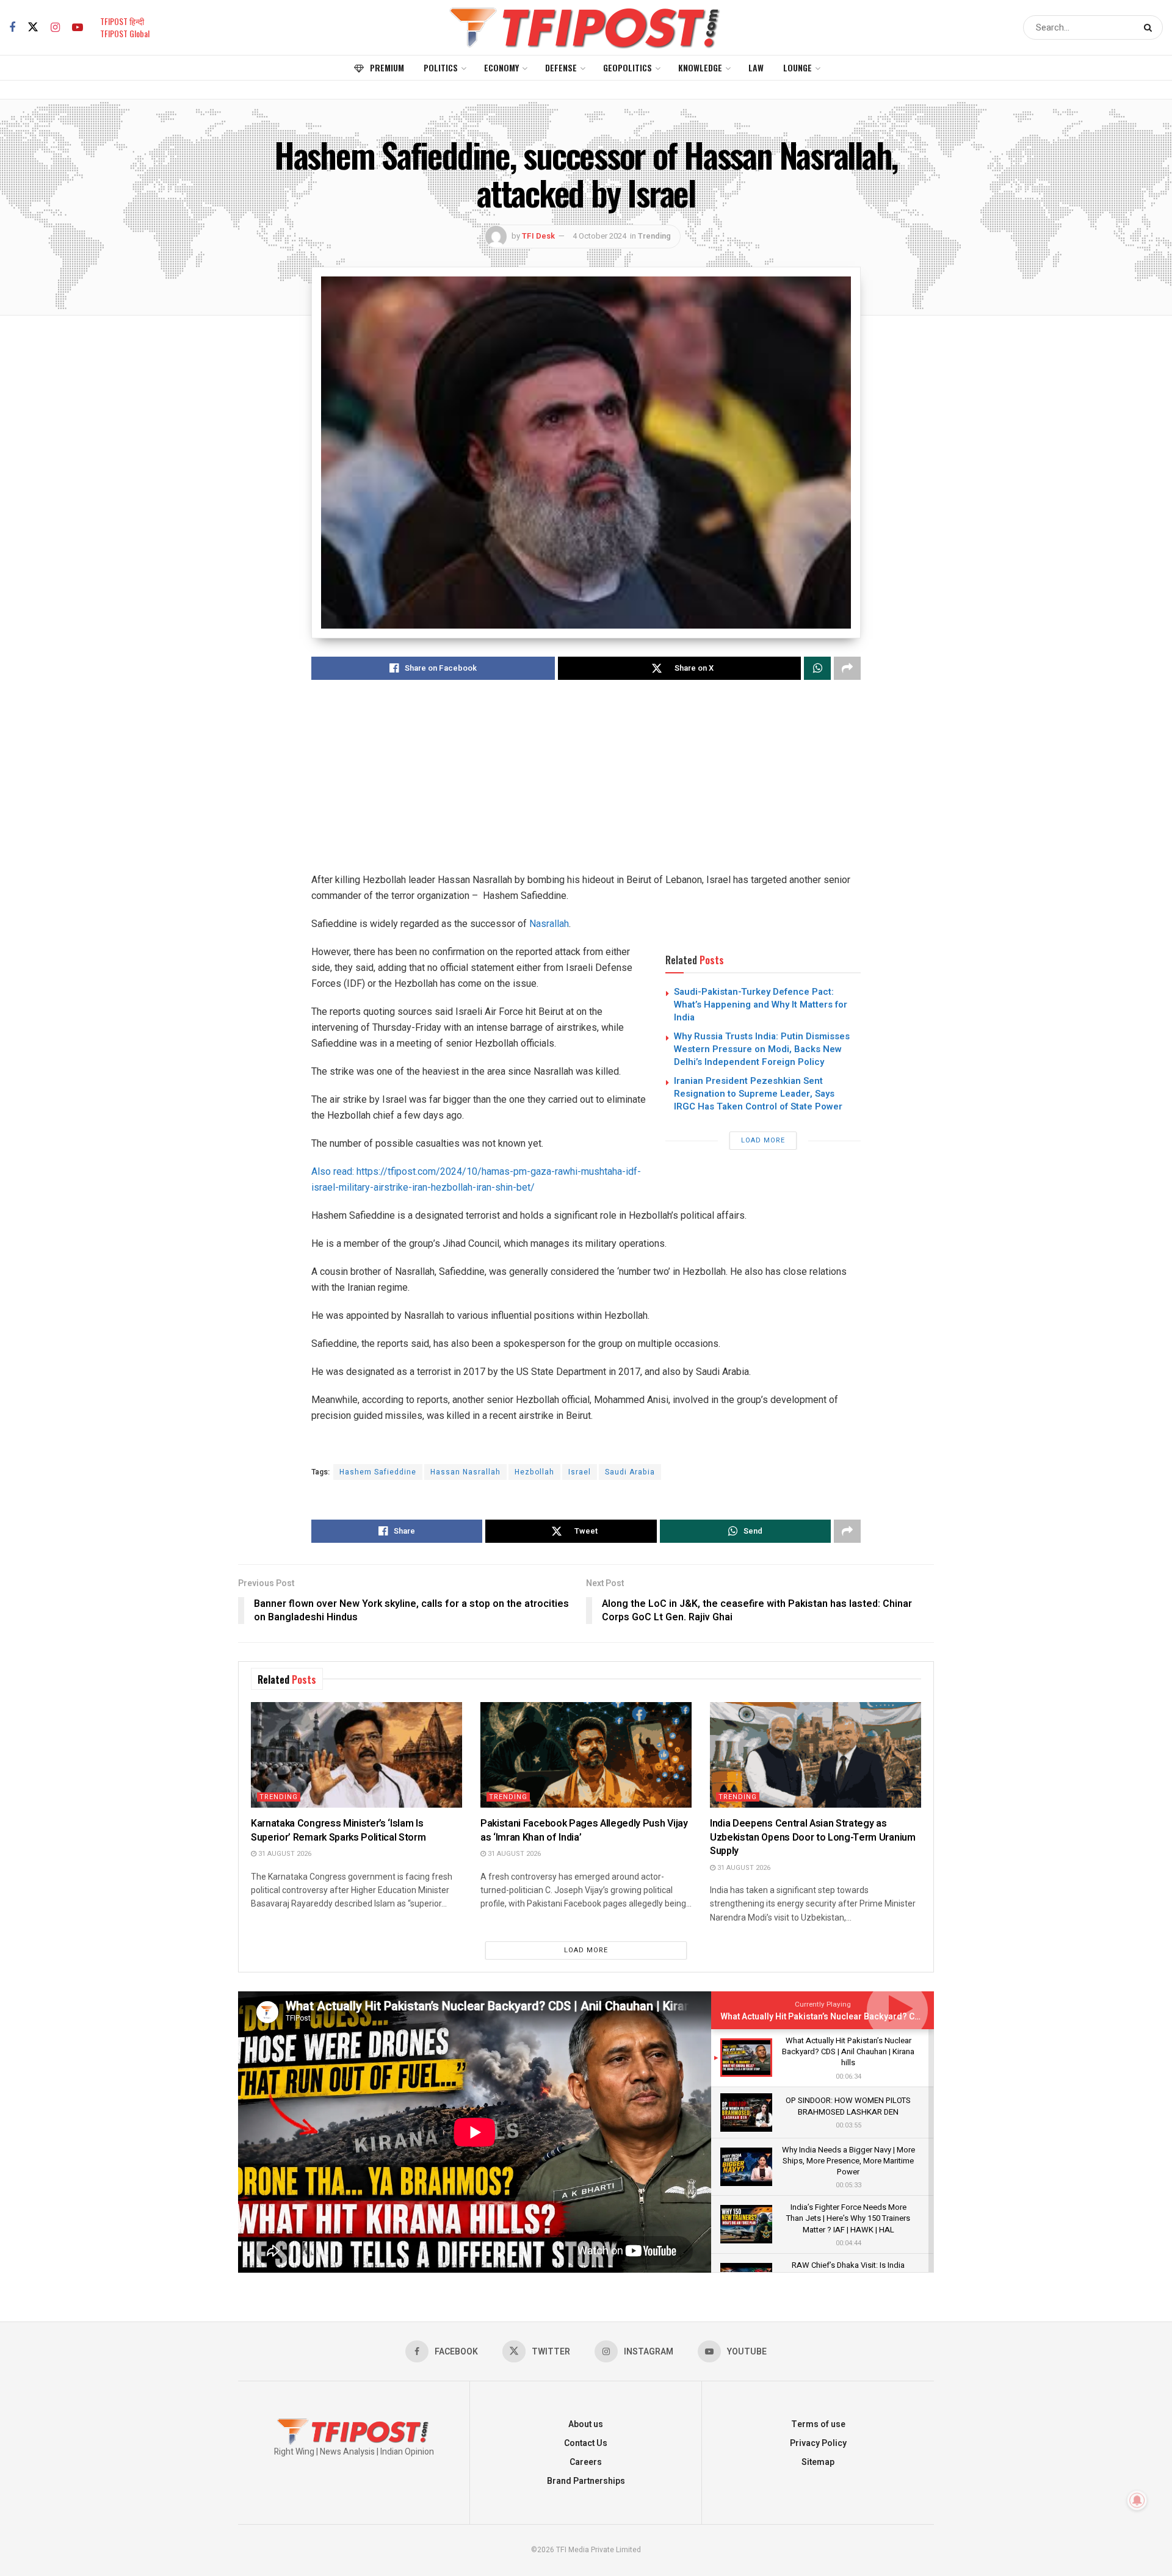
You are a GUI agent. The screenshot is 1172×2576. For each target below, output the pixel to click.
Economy (501, 67)
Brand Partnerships (586, 2481)
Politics (441, 67)
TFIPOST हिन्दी (122, 21)
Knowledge (700, 67)
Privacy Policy (818, 2443)
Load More (763, 1140)
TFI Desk (538, 236)
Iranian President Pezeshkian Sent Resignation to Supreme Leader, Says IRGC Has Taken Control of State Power (758, 1094)
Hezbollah (534, 1472)
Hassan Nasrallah (465, 1472)
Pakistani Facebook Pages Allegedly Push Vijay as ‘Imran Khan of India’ (584, 1830)
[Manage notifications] (1137, 2500)
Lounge (798, 67)
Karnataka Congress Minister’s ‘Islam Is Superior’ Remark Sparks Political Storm (338, 1830)
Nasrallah (549, 924)
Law (756, 67)
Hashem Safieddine (378, 1472)
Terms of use (818, 2424)
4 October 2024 (599, 236)
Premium (387, 67)
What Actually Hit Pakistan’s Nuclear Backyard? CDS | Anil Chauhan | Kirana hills (877, 2017)
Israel (580, 1472)
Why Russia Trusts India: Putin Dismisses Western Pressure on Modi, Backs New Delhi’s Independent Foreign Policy (762, 1049)
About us (586, 2424)
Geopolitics (628, 67)
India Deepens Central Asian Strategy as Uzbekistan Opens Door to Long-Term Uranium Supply (813, 1837)
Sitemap (818, 2462)
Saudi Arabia (630, 1472)
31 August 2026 (284, 1854)
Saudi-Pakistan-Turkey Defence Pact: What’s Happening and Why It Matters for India (761, 1005)
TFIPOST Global (125, 33)
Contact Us (586, 2443)
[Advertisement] (586, 787)
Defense (561, 67)
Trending (654, 236)
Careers (586, 2462)
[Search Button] (1150, 27)
